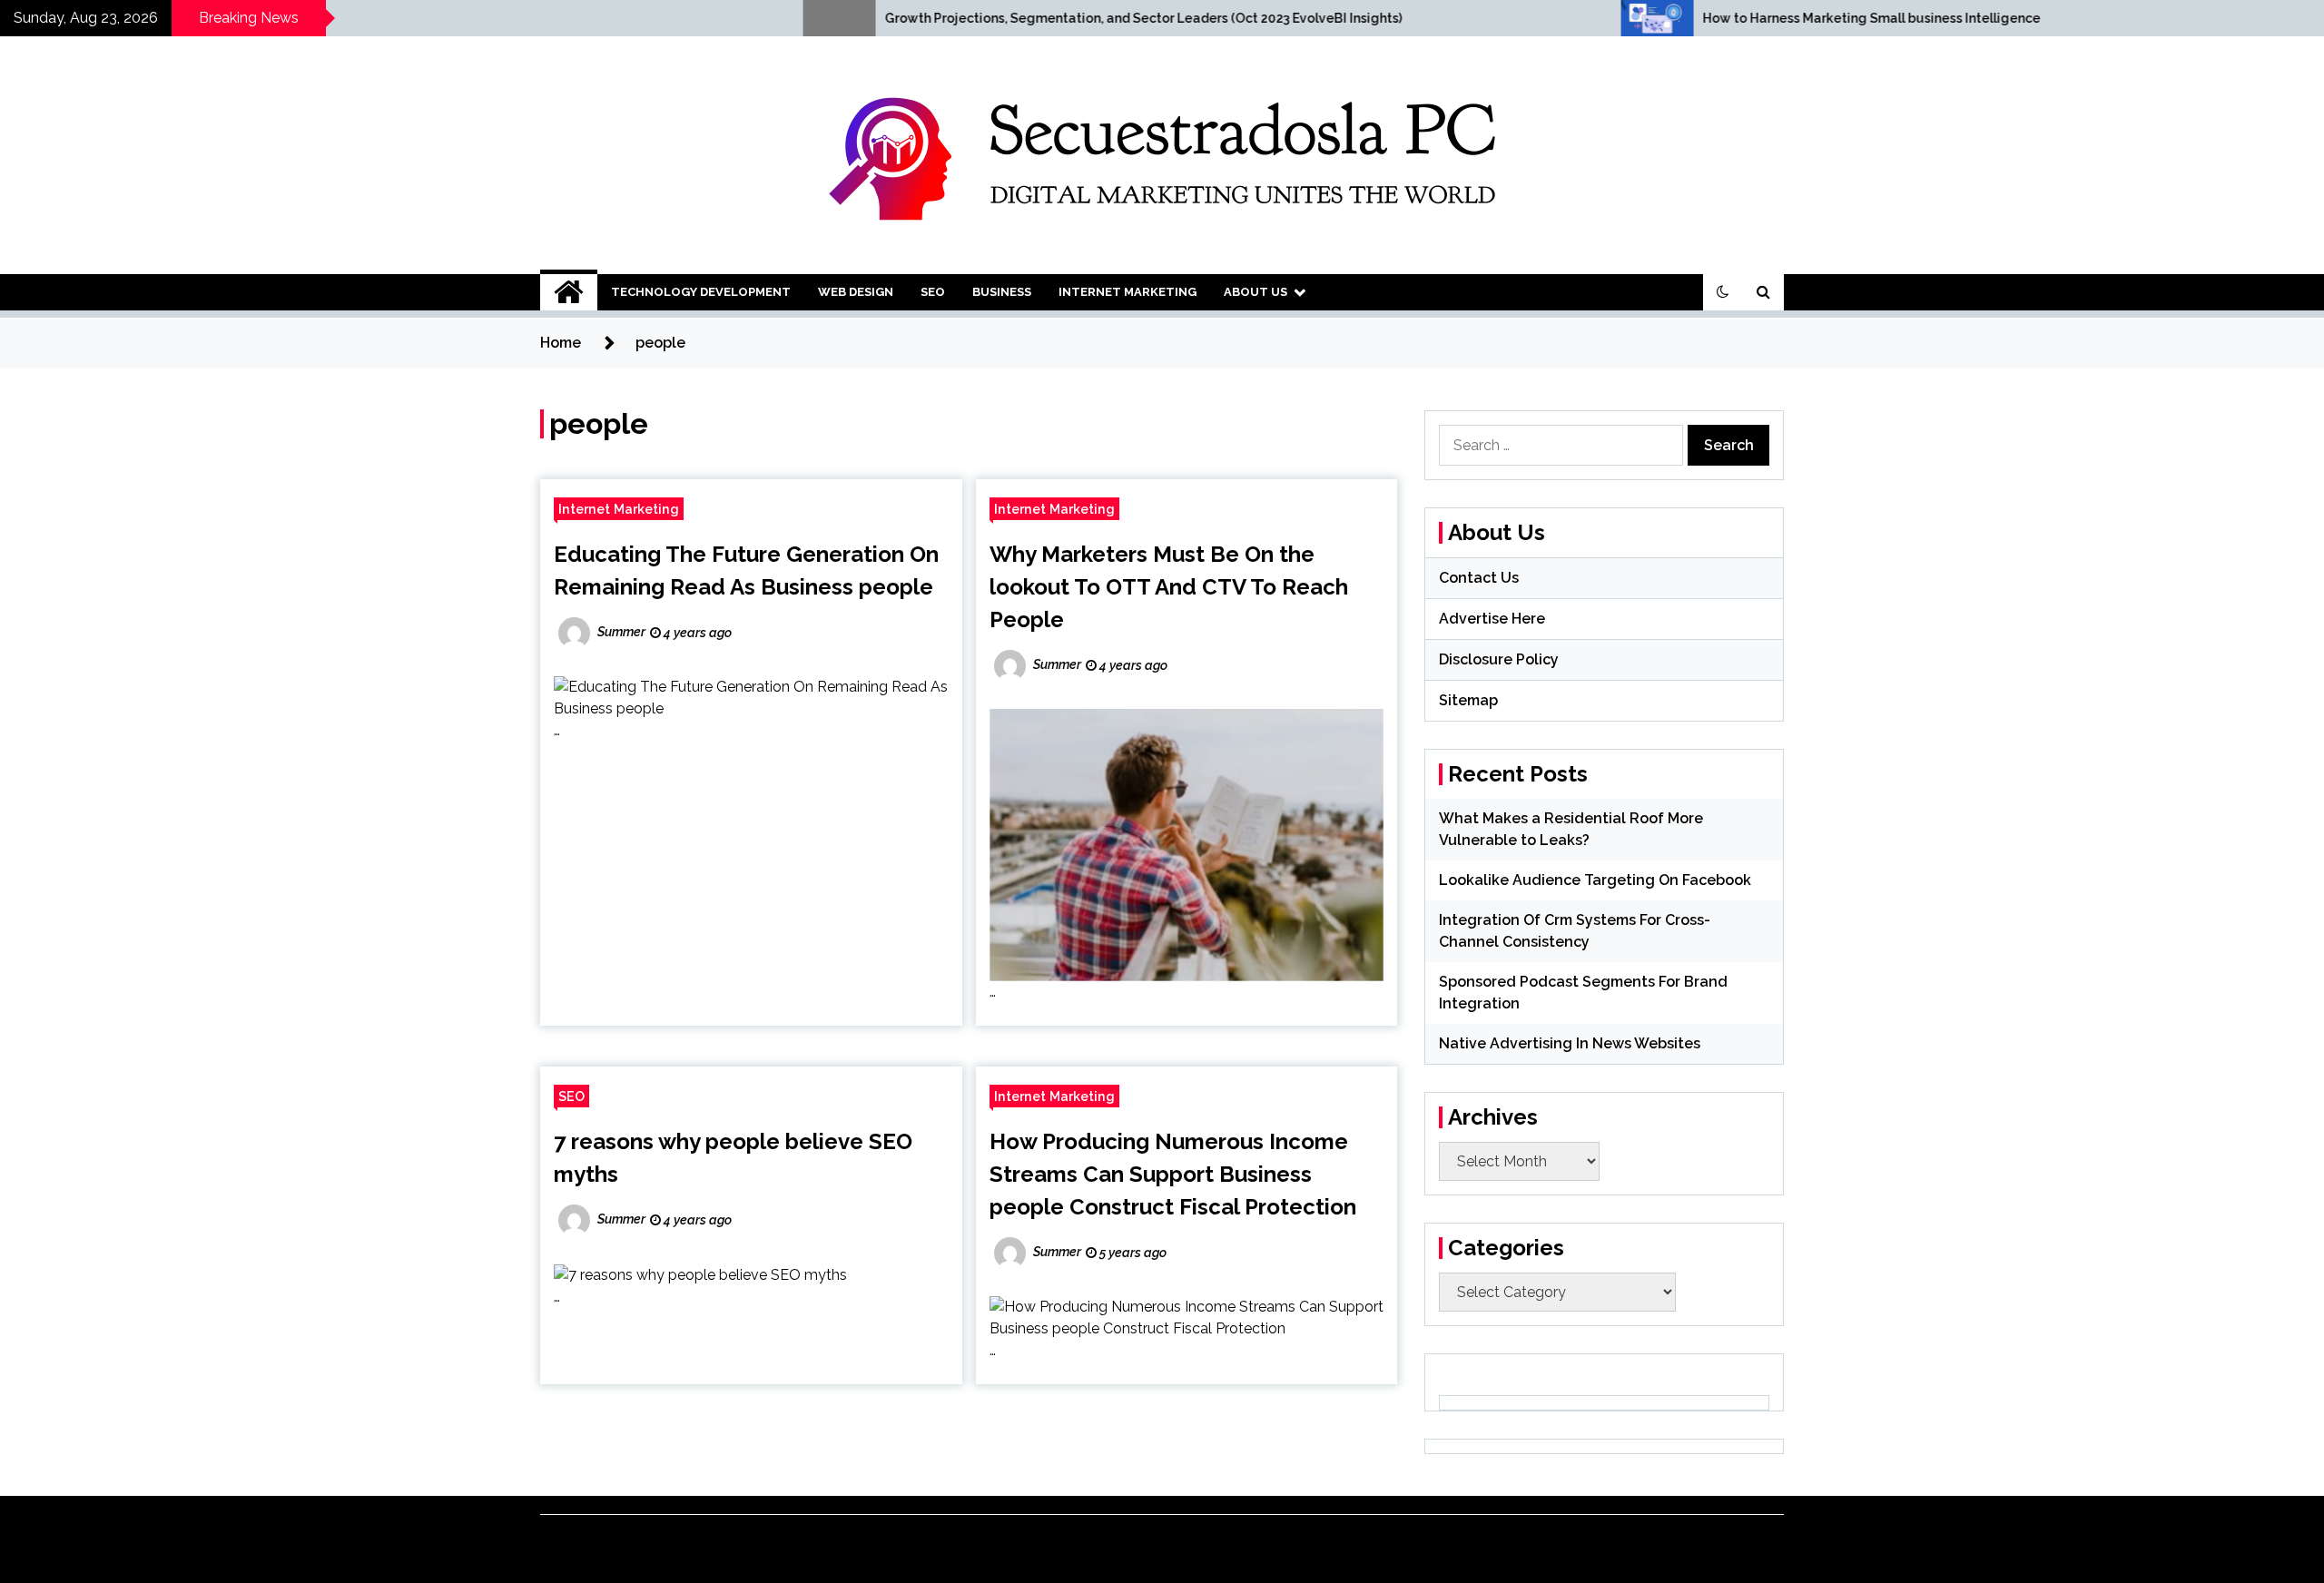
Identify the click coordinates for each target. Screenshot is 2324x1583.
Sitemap (1468, 700)
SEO (933, 292)
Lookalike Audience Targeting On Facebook (1595, 880)
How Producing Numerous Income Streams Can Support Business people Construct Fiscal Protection (1173, 1174)
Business (1002, 292)
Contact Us (1479, 578)
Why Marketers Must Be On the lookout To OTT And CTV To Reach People (1169, 587)
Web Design (856, 292)
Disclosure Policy (1499, 659)
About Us (1256, 292)
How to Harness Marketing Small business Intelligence (1680, 18)
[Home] (569, 292)
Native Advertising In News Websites (1570, 1043)
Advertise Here (1492, 619)
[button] (1723, 292)
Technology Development (701, 292)
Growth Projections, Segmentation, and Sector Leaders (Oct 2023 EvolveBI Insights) (952, 18)
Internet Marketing (1128, 292)
